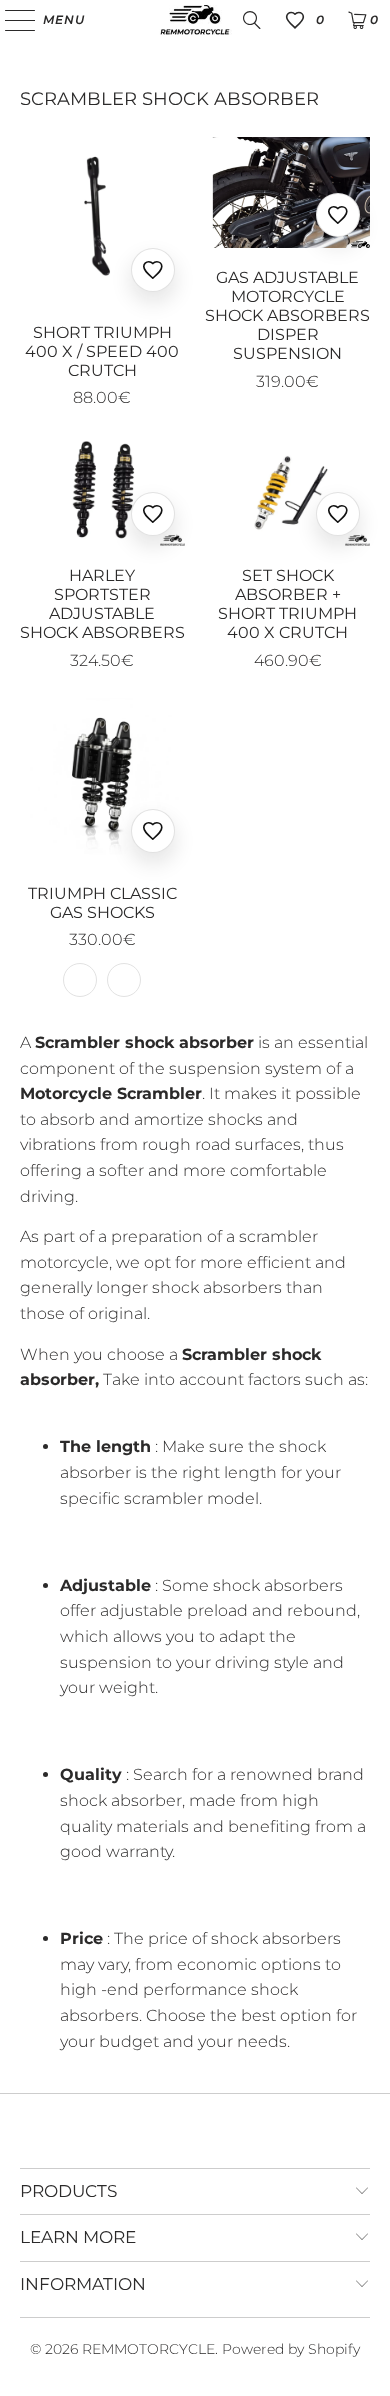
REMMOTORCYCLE (148, 2349)
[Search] (252, 20)
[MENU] (10, 20)
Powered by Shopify (291, 2349)
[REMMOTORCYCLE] (195, 20)
